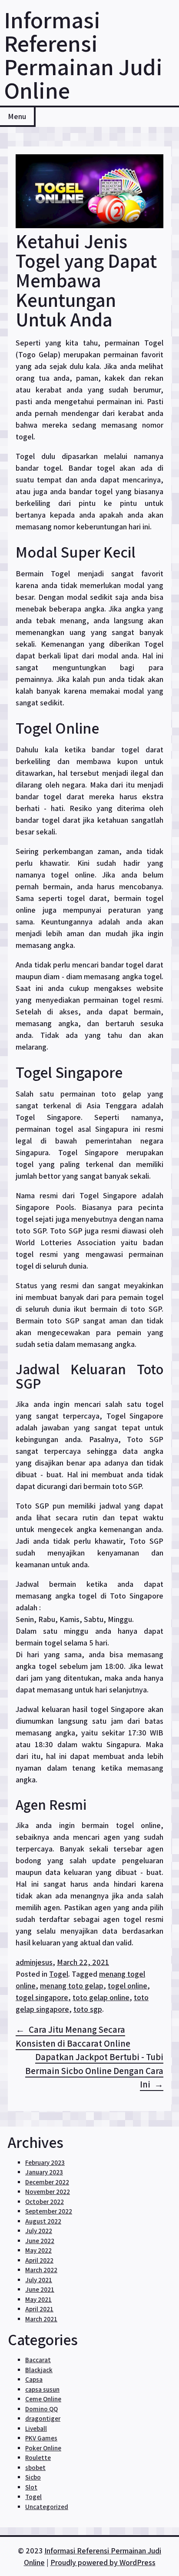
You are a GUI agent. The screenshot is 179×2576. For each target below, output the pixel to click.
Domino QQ (41, 2409)
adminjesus (34, 1962)
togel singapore (42, 1997)
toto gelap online (101, 1997)
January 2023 (44, 2172)
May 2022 (38, 2250)
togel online (128, 1986)
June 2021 (40, 2289)
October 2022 (45, 2202)
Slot (31, 2487)
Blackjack (39, 2370)
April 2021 (39, 2309)
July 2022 (39, 2231)
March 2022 (41, 2270)
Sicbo (33, 2477)
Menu (17, 116)
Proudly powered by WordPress (103, 2562)
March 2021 (41, 2319)
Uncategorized (47, 2507)
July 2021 (39, 2280)
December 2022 (47, 2182)
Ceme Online (43, 2399)
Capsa (34, 2379)
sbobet (35, 2468)
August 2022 (43, 2221)
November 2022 (48, 2192)
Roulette (38, 2458)
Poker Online (43, 2448)
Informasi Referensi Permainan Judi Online (83, 55)
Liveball (36, 2428)
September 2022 (49, 2211)
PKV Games (41, 2438)
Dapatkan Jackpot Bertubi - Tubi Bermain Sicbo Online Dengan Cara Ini (94, 2071)
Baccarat (38, 2360)
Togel (59, 1974)
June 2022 (40, 2241)
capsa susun (42, 2389)
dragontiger (43, 2418)
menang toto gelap (72, 1986)
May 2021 (38, 2299)
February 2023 (45, 2162)
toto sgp (88, 2009)
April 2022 (39, 2260)
